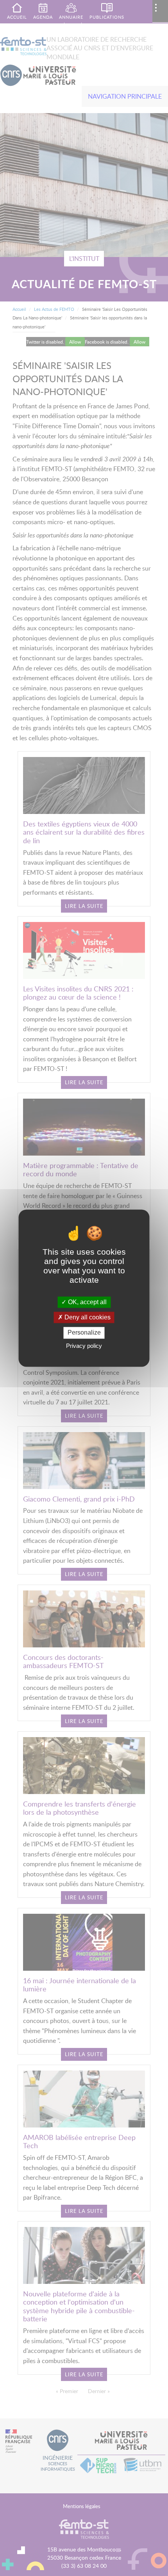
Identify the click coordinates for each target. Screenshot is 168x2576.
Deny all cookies (87, 1318)
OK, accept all (87, 1302)
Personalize (84, 1333)
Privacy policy (84, 1346)
